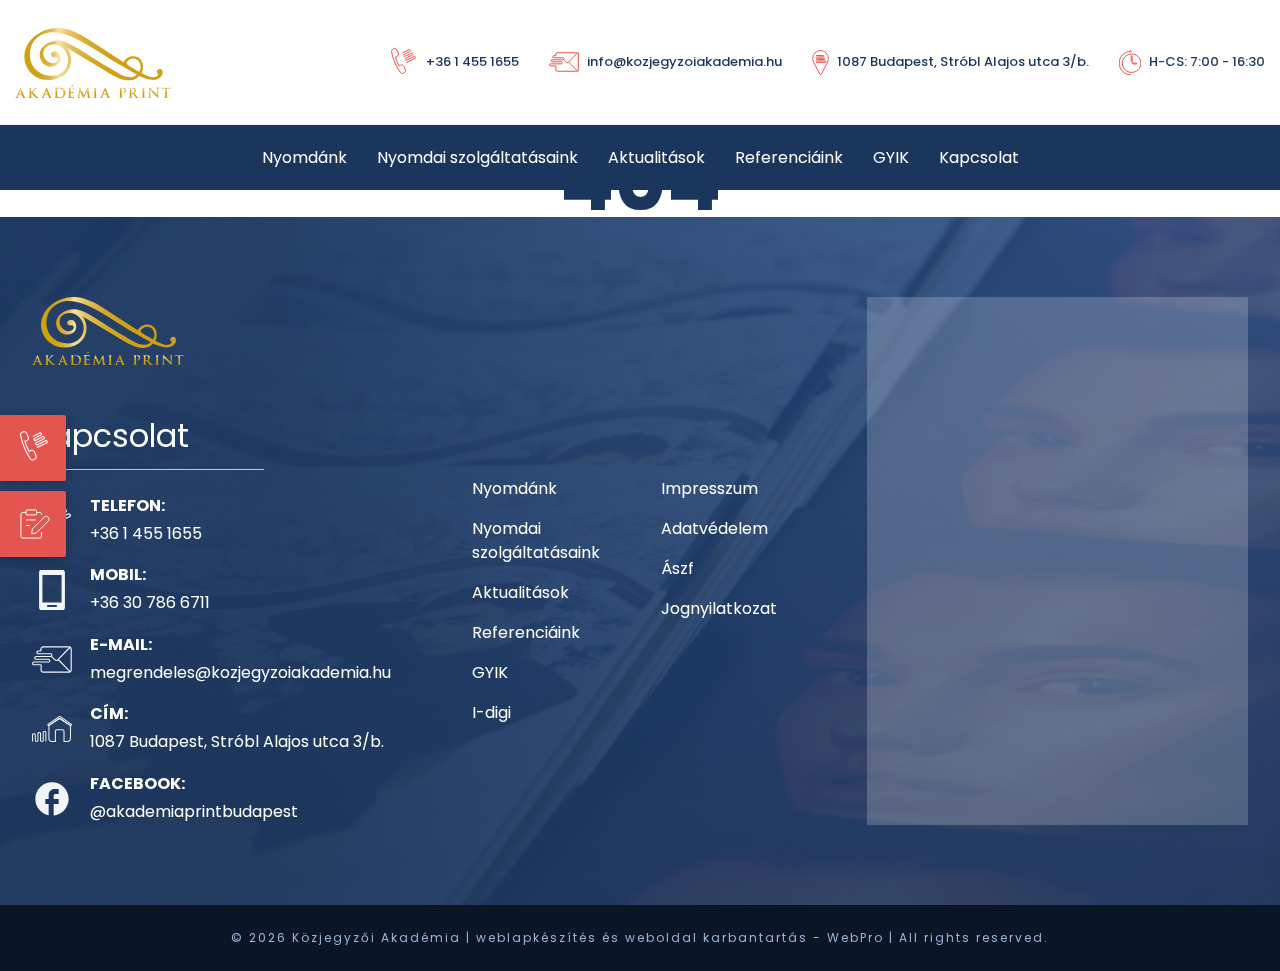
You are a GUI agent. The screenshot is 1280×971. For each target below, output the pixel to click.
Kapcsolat (979, 157)
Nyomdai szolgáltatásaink (477, 157)
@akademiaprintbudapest (194, 811)
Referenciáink (789, 157)
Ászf (677, 568)
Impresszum (709, 488)
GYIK (891, 157)
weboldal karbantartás (716, 937)
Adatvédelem (714, 528)
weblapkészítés (536, 937)
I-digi (491, 712)
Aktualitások (656, 157)
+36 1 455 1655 (146, 533)
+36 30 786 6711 (150, 602)
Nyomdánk (304, 157)
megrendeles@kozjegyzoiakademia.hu (240, 672)
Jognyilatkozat (719, 608)
